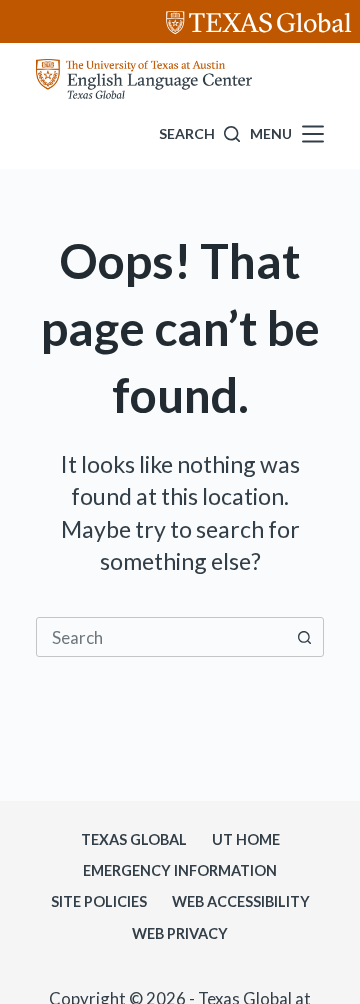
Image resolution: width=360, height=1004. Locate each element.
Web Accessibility (241, 901)
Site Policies (99, 901)
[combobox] (161, 637)
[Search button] (304, 637)
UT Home (246, 839)
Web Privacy (180, 933)
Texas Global (134, 839)
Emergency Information (180, 870)
